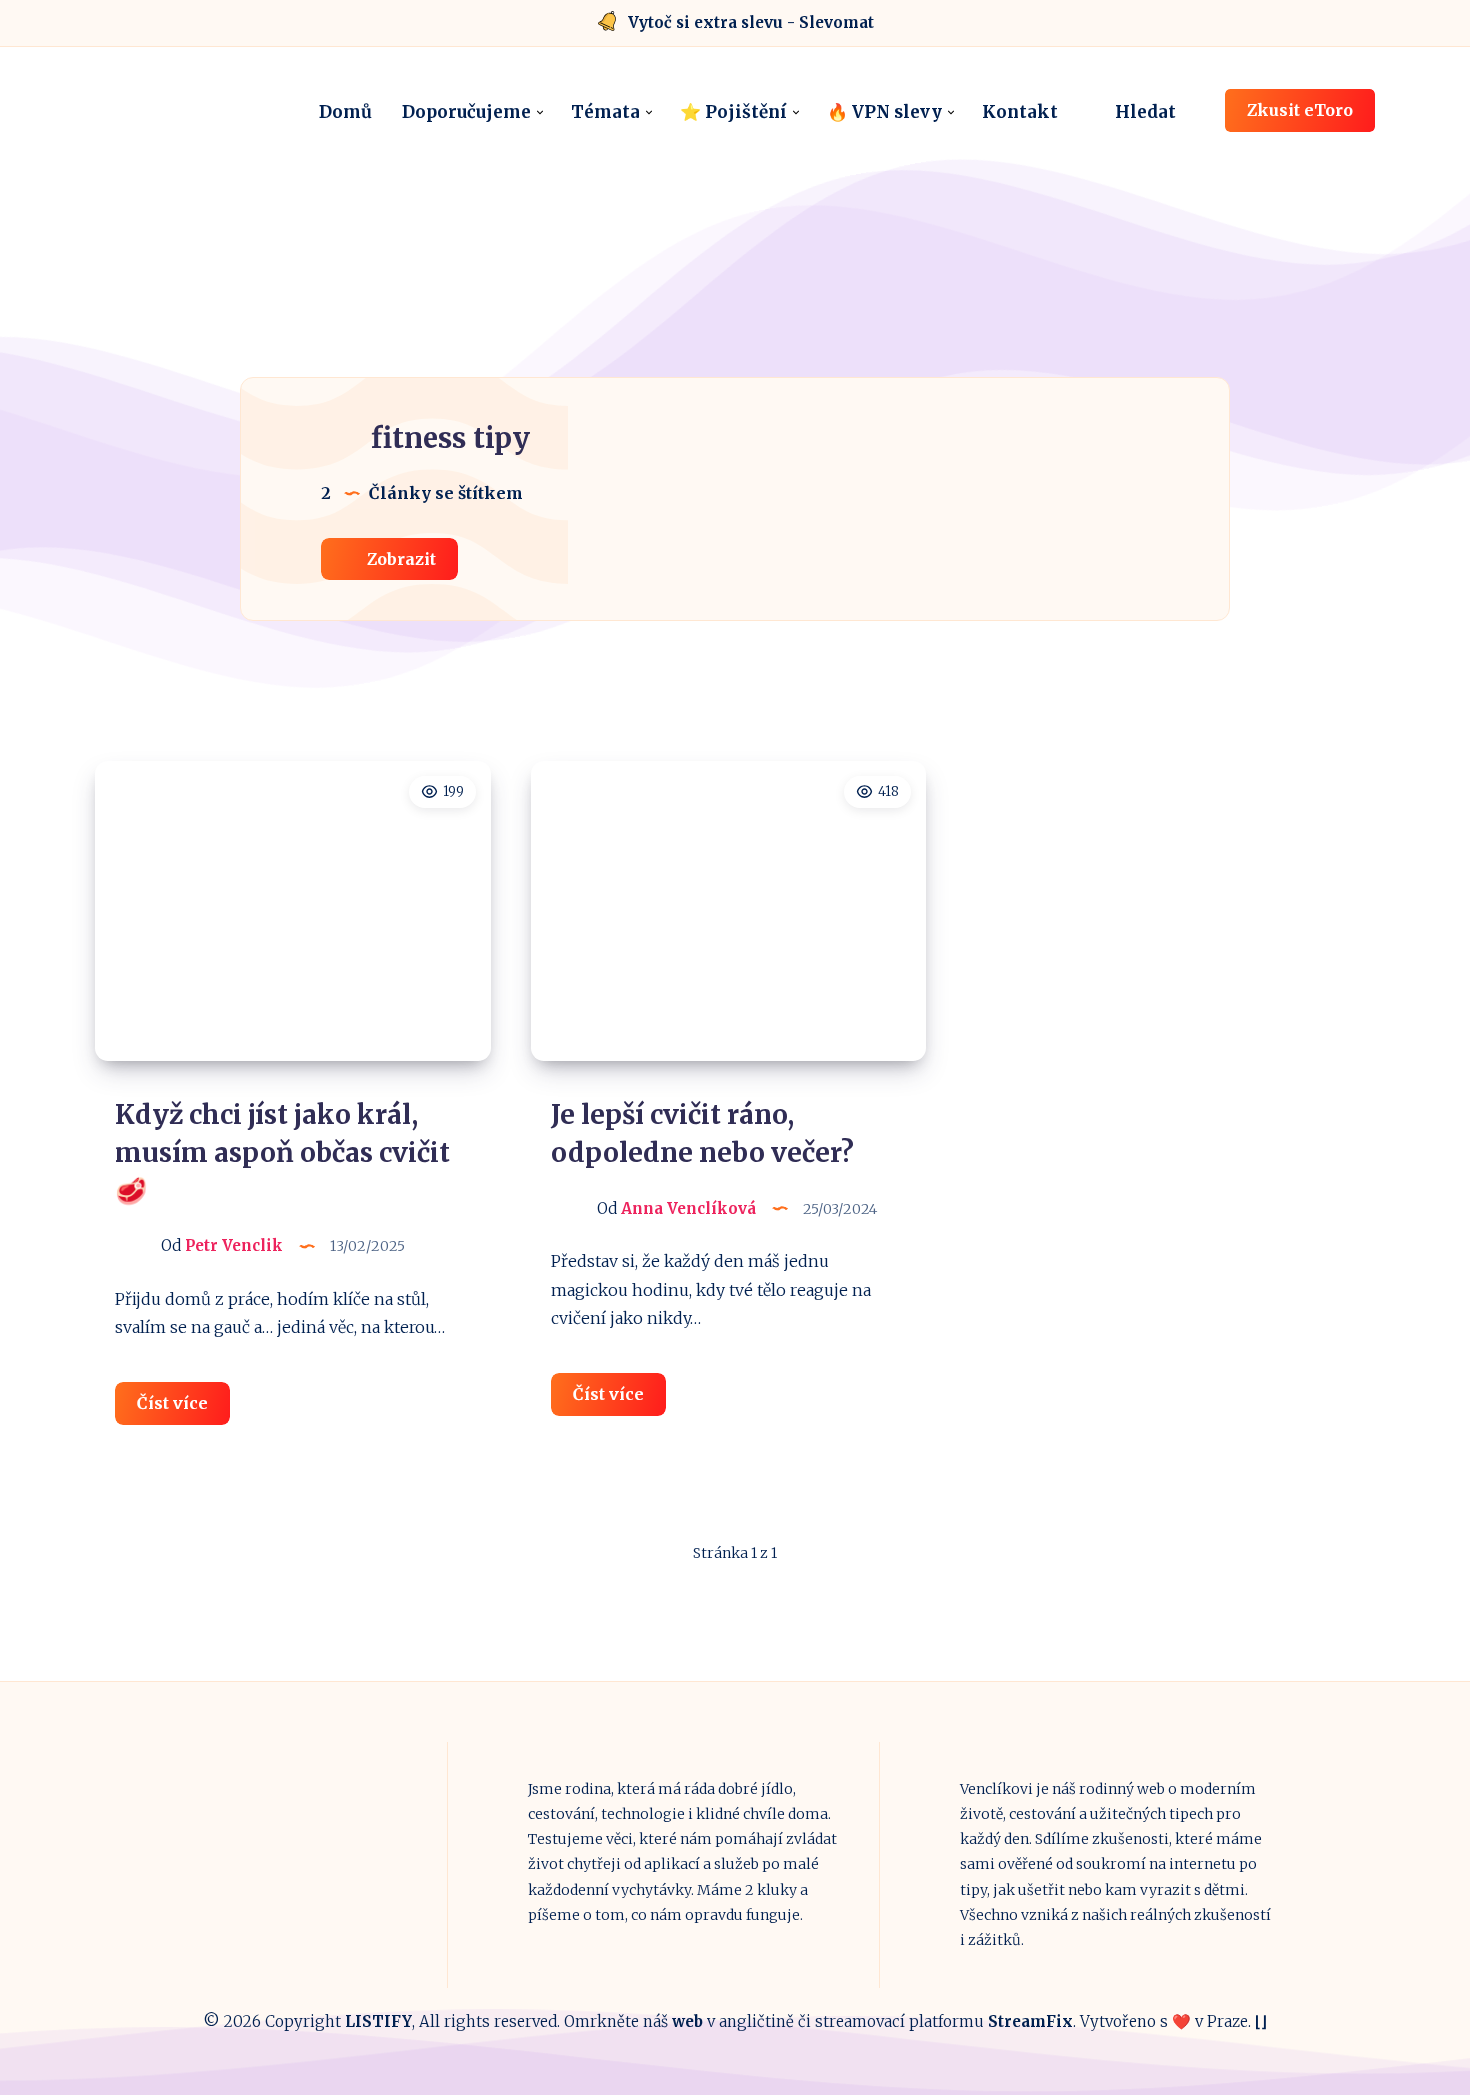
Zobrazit (399, 559)
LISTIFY (378, 2021)
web (687, 2021)
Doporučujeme (466, 112)
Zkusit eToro (1300, 110)
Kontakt (1020, 112)
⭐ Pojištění (733, 112)
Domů (345, 112)
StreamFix (1030, 2021)
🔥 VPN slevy (884, 112)
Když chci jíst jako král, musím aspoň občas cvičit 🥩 (282, 1152)
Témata (605, 112)
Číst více (183, 1408)
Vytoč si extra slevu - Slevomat (751, 22)
